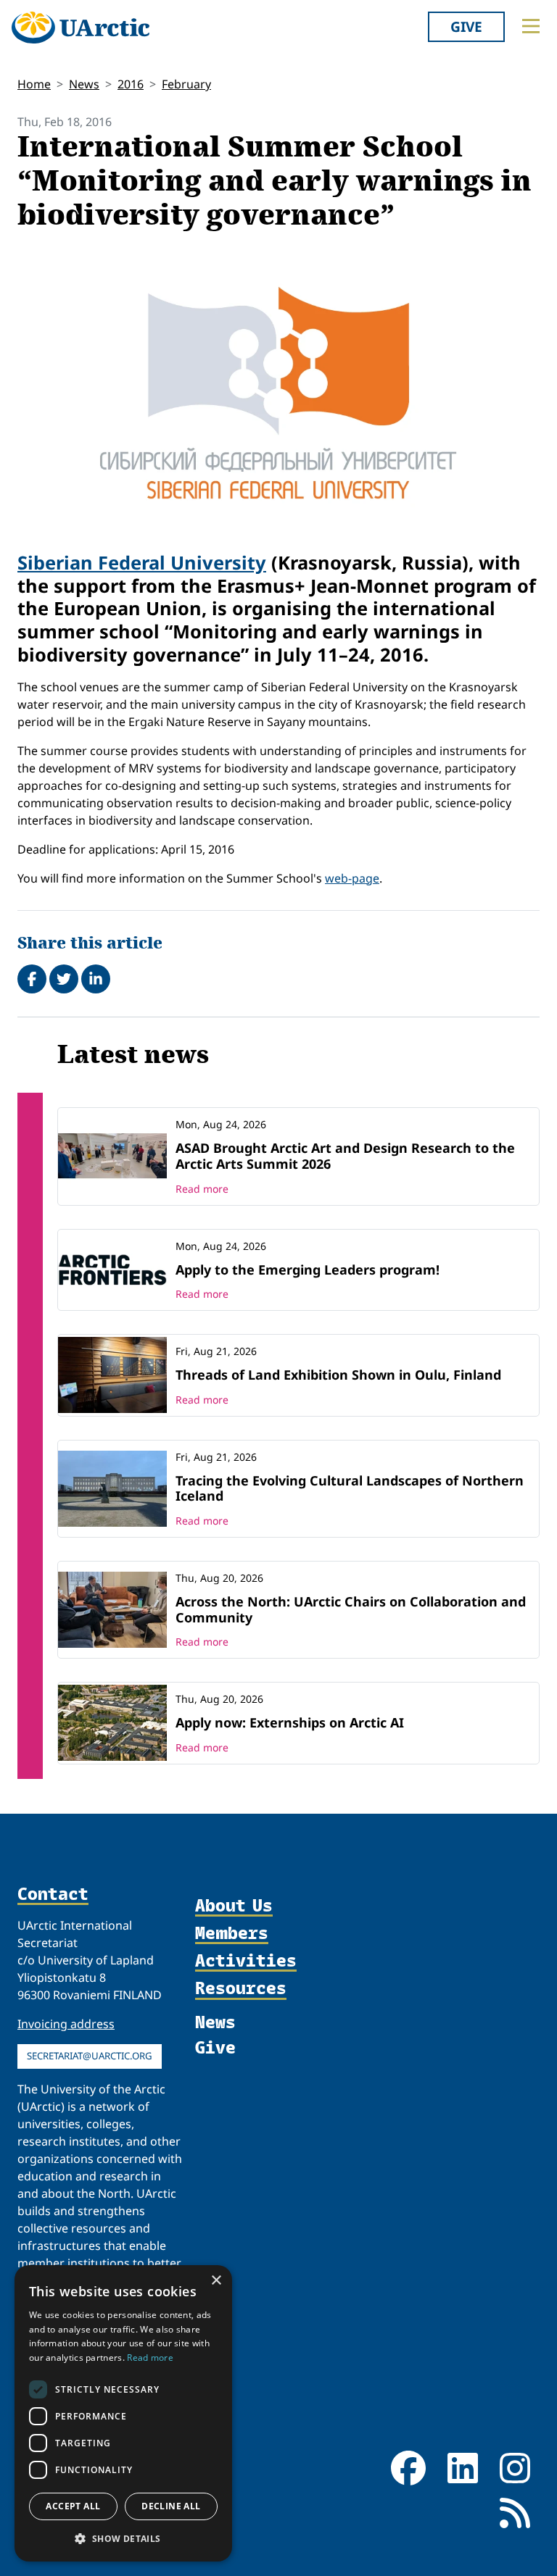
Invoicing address (66, 2024)
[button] (123, 2538)
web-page (352, 878)
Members (232, 1933)
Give (466, 26)
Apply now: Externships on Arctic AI (290, 1722)
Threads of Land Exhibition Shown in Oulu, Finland (338, 1375)
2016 (131, 84)
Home (34, 84)
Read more (202, 1189)
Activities (246, 1961)
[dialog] (123, 2413)
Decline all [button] (171, 2506)
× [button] (216, 2281)
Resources (241, 1988)
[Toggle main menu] (531, 26)
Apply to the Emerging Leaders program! (308, 1270)
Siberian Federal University (142, 562)
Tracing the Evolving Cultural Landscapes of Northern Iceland (350, 1488)
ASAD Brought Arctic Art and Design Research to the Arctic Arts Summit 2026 (345, 1156)
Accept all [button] (73, 2506)
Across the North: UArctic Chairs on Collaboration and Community (351, 1609)
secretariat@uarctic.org (90, 2056)
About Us (234, 1906)
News (84, 84)
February (186, 84)
